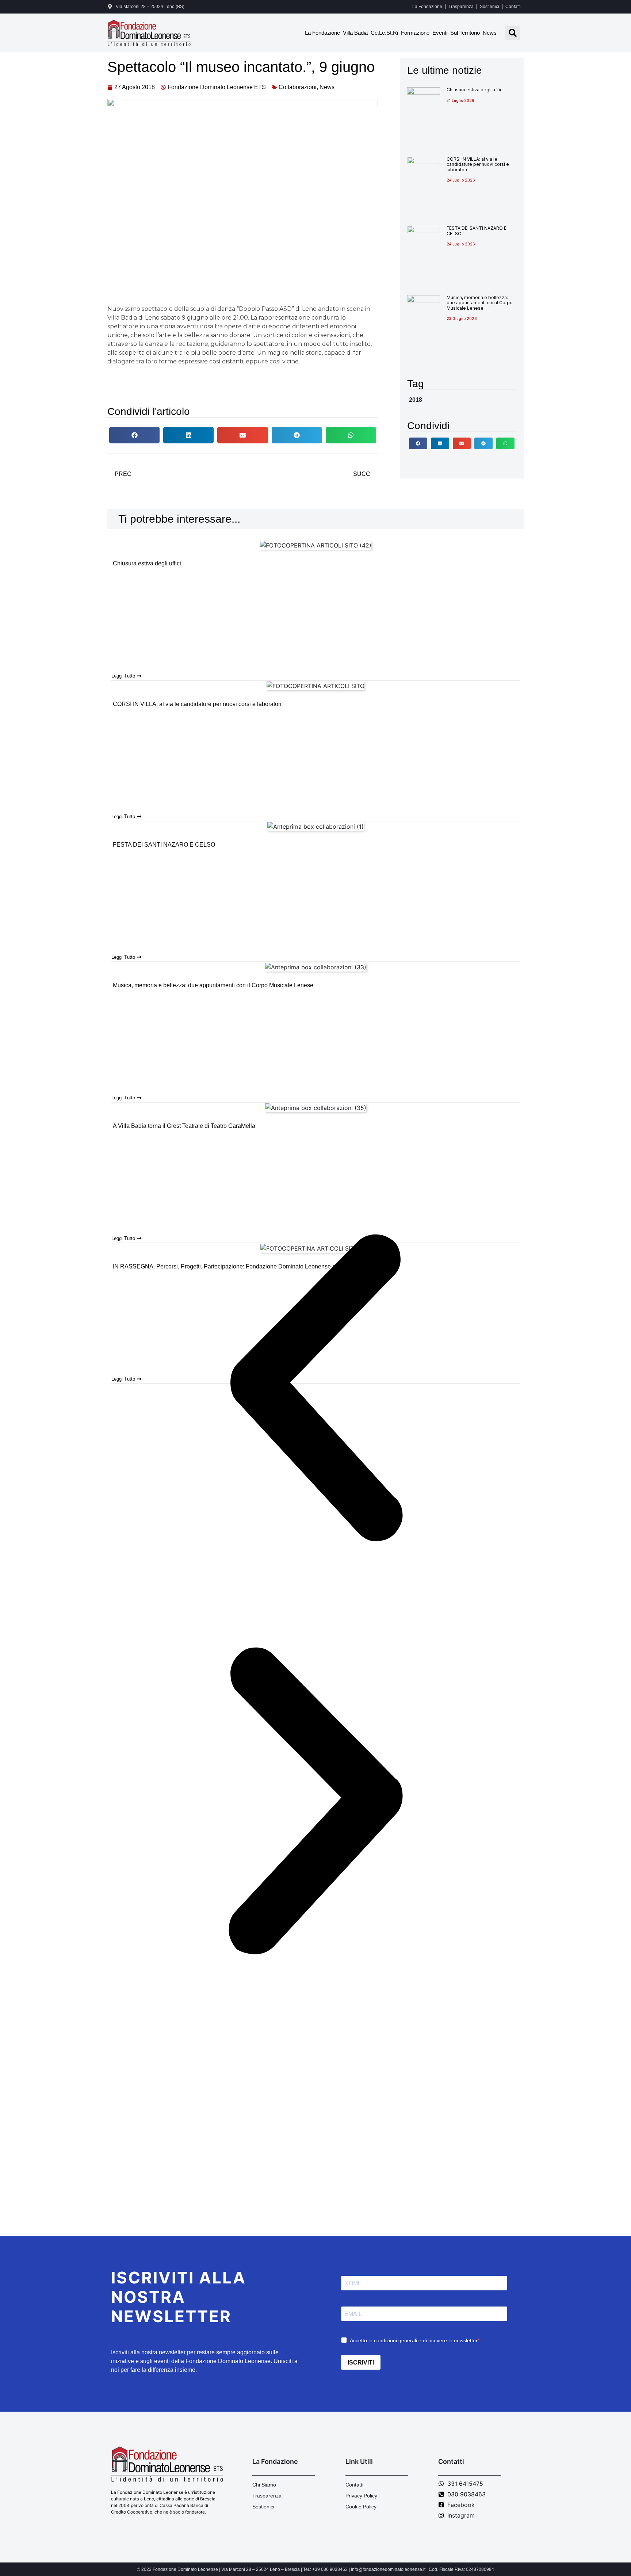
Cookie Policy (361, 2507)
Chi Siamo (264, 2485)
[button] (513, 33)
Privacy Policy (361, 2496)
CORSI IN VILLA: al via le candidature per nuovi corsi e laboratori (478, 164)
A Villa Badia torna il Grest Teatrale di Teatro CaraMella (184, 1126)
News (490, 33)
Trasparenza (461, 7)
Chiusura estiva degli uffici (475, 90)
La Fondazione (427, 7)
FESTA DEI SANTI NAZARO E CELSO (477, 231)
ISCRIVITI (361, 2363)
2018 (416, 400)
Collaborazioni (298, 87)
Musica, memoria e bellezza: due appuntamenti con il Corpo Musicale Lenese (480, 303)
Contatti (513, 7)
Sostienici (489, 7)
